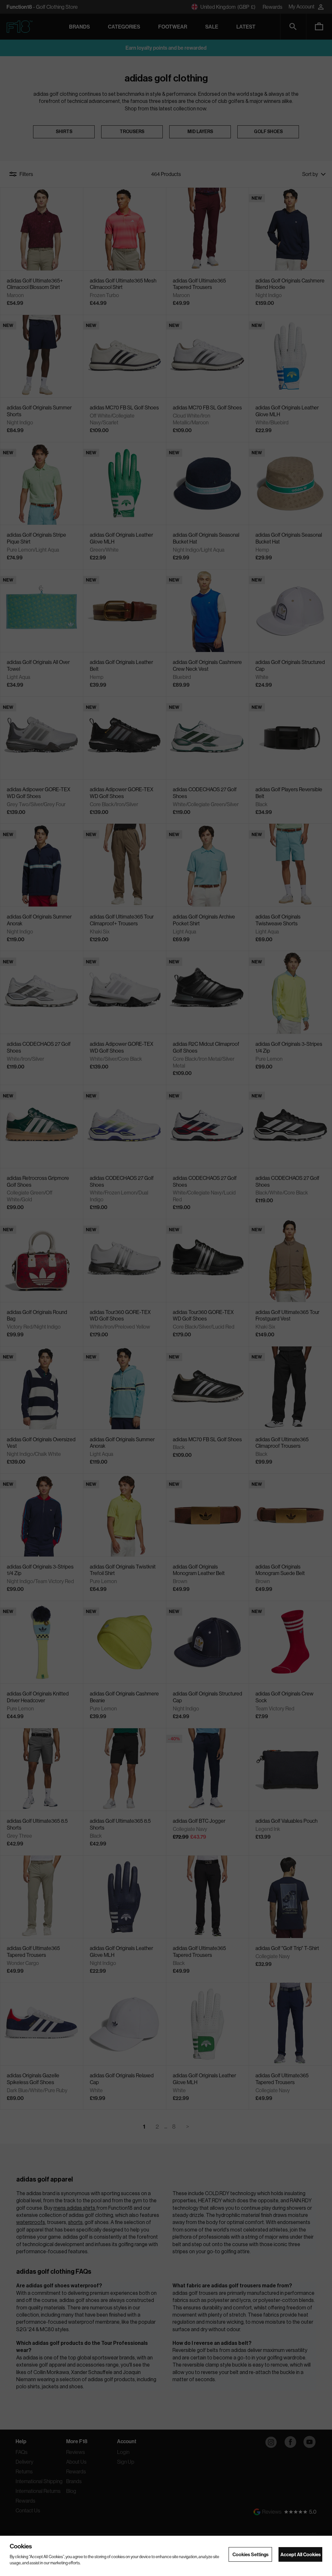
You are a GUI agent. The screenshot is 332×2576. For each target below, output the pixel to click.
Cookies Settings (250, 2554)
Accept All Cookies (301, 2554)
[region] (166, 2556)
